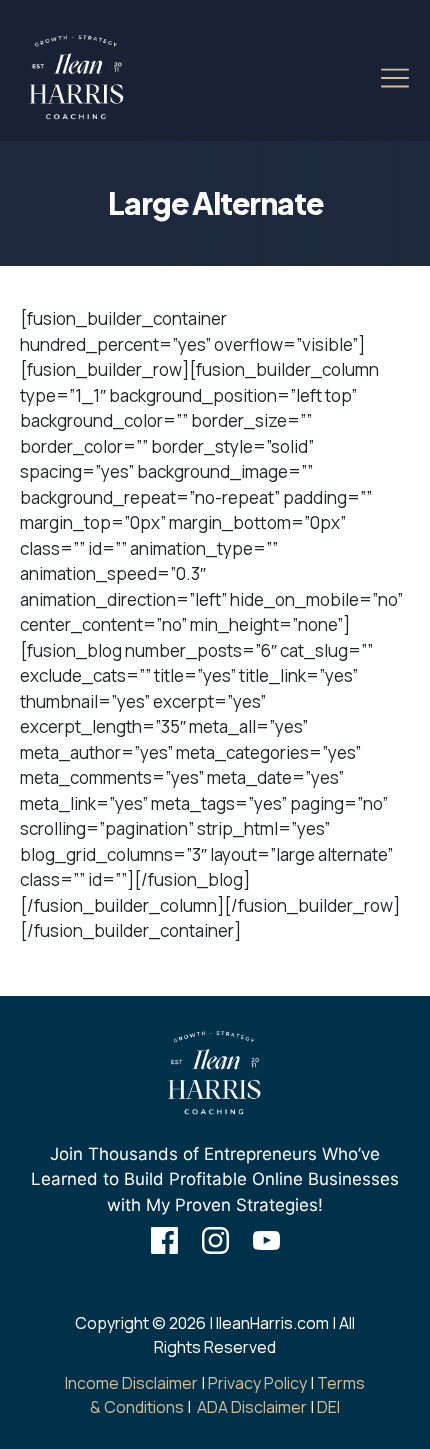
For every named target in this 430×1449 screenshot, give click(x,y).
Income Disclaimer (131, 1383)
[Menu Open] (375, 78)
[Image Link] (77, 78)
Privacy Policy (257, 1383)
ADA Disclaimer (252, 1407)
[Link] (164, 1240)
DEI (328, 1407)
